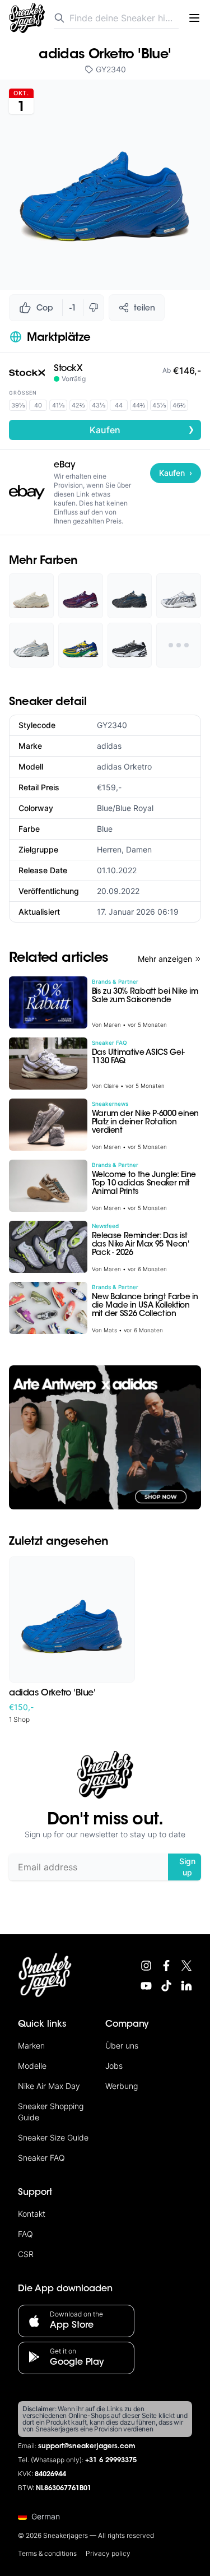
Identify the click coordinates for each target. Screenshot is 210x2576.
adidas (109, 746)
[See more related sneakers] (179, 645)
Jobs (114, 2066)
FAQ (25, 2234)
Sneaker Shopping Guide (51, 2112)
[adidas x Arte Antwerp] (105, 1437)
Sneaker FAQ (41, 2158)
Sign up (187, 1867)
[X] (186, 1966)
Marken (31, 2045)
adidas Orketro (124, 766)
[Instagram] (146, 1966)
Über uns (122, 2045)
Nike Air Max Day (49, 2086)
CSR (26, 2254)
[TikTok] (166, 1986)
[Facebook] (166, 1966)
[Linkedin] (186, 1986)
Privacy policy (108, 2553)
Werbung (122, 2086)
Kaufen (142, 429)
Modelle (32, 2066)
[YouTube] (146, 1986)
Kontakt (32, 2214)
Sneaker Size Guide (53, 2137)
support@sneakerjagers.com (87, 2447)
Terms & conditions (47, 2553)
